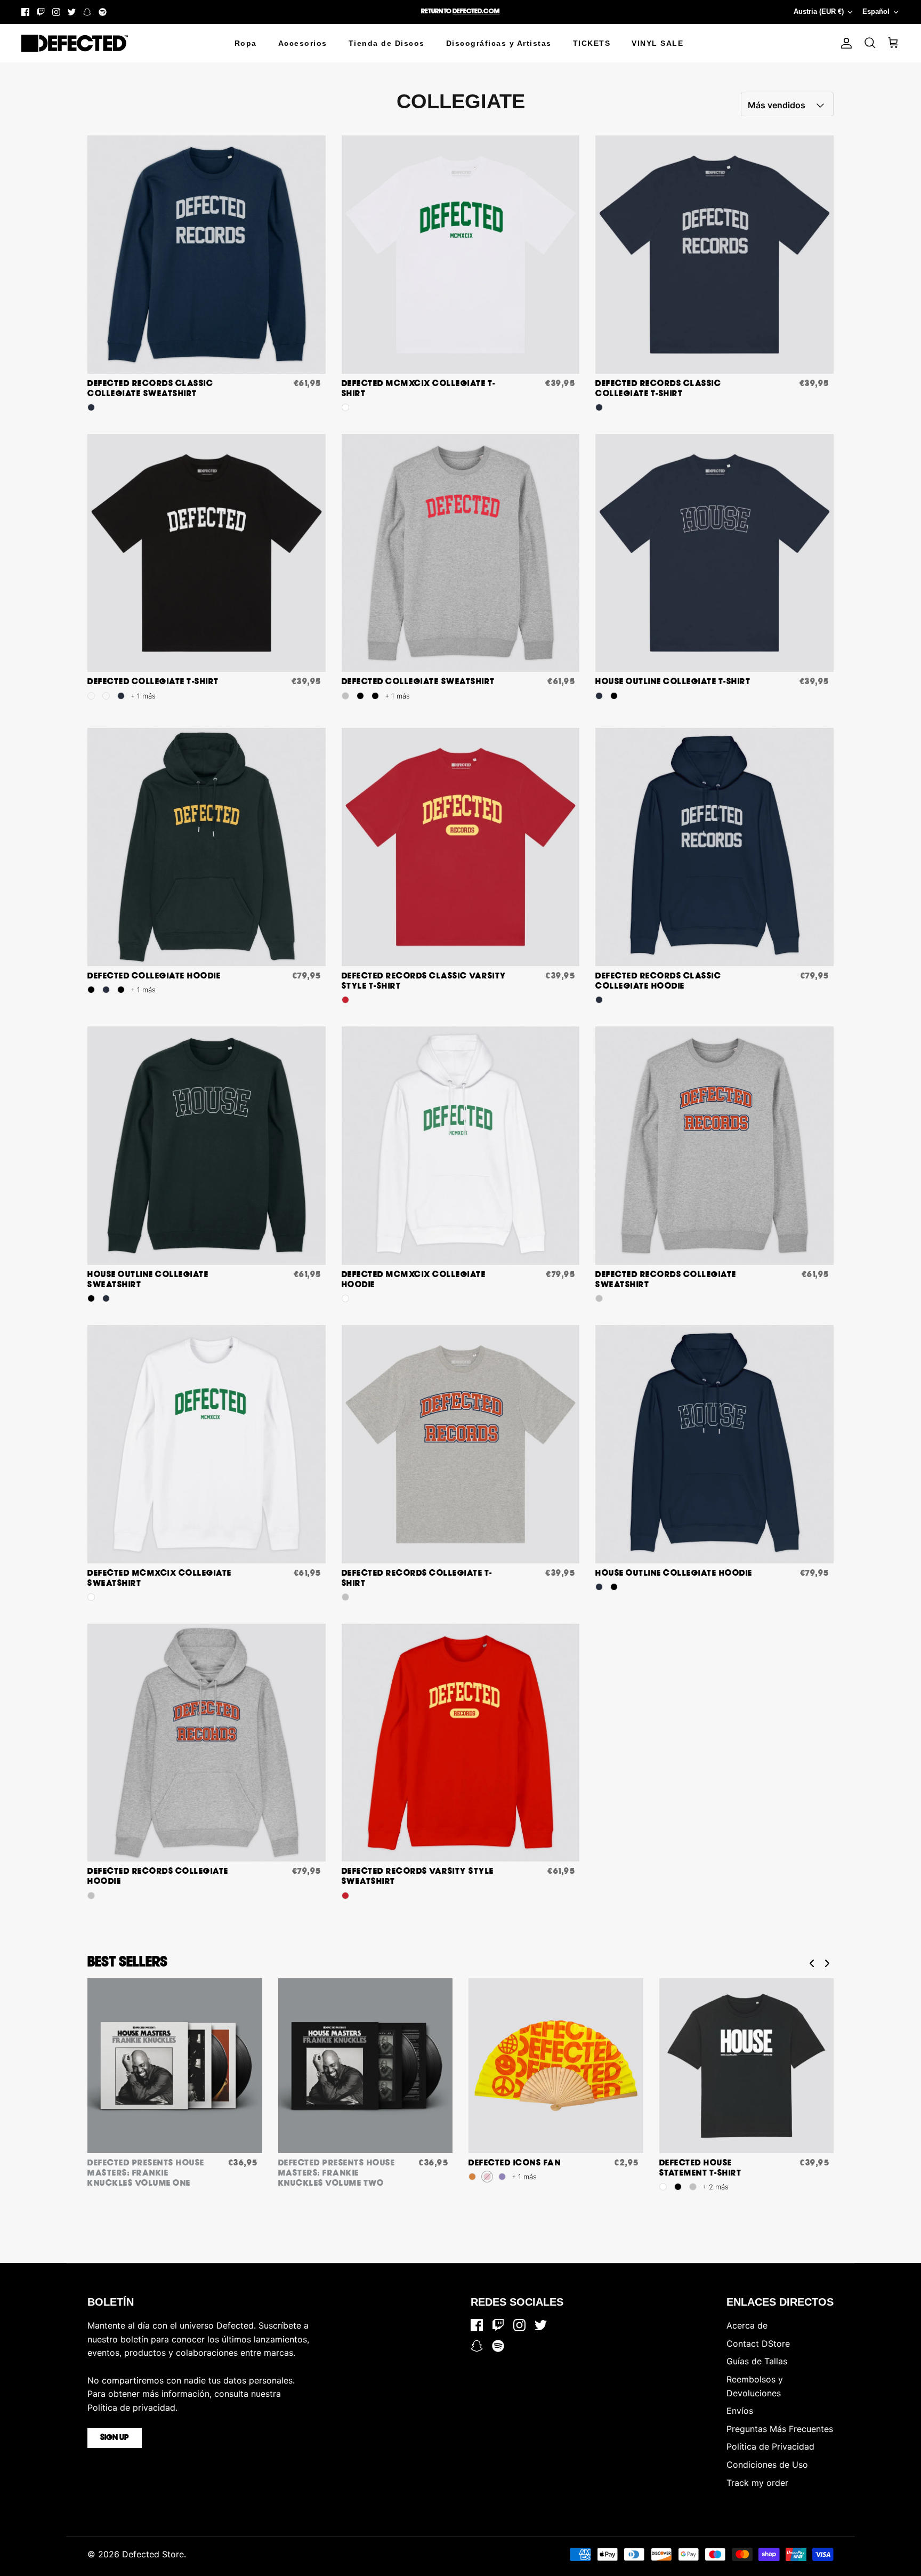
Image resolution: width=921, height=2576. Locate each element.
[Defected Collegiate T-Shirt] (207, 553)
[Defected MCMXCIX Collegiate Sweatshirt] (207, 1444)
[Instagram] (56, 12)
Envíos (740, 2411)
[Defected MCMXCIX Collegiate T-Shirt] (461, 255)
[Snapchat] (87, 12)
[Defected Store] (75, 43)
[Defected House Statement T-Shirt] (747, 2066)
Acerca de (747, 2325)
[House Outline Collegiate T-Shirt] (714, 553)
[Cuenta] (844, 43)
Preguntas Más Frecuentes (780, 2429)
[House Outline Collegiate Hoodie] (714, 1444)
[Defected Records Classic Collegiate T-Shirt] (714, 255)
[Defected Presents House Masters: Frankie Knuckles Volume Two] (366, 2066)
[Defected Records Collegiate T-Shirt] (461, 1444)
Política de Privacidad (770, 2446)
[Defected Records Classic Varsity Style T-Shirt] (461, 847)
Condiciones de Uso (767, 2465)
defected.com (476, 11)
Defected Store (153, 2554)
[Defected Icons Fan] (556, 2066)
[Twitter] (72, 12)
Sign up (115, 2438)
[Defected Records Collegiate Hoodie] (207, 1743)
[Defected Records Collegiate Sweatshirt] (714, 1146)
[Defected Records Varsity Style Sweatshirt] (461, 1743)
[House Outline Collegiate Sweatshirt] (207, 1146)
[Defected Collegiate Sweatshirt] (461, 553)
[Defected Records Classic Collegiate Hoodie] (714, 847)
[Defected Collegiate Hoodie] (207, 847)
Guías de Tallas (757, 2361)
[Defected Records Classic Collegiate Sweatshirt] (207, 255)
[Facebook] (25, 12)
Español (876, 11)
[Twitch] (41, 12)
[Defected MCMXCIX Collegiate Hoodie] (461, 1146)
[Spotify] (103, 12)
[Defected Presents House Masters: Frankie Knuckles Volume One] (175, 2066)
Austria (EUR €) (819, 11)
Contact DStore (758, 2344)
